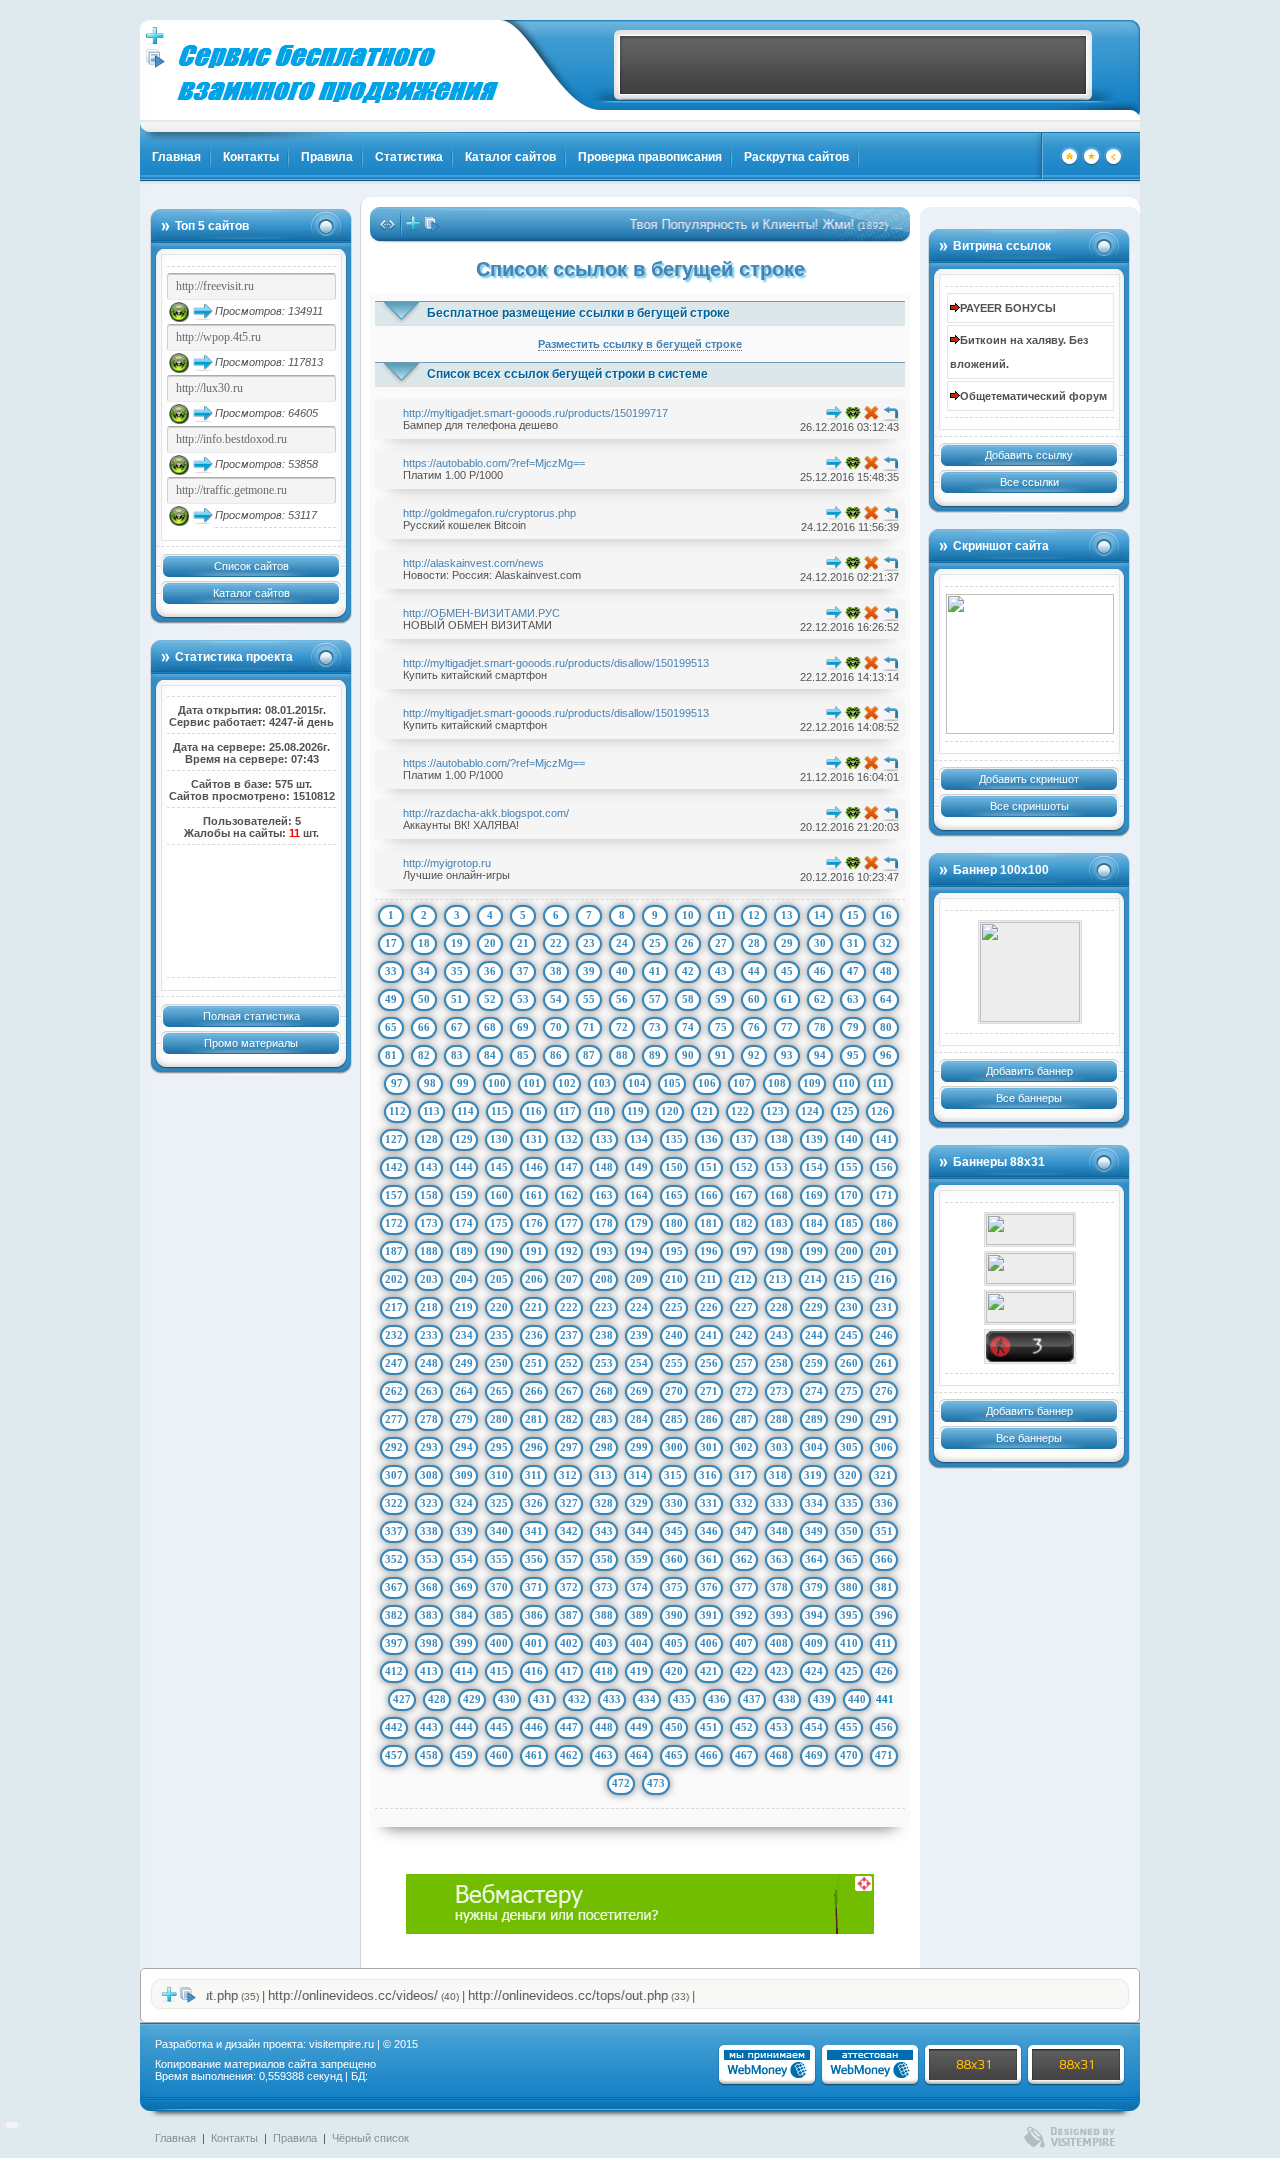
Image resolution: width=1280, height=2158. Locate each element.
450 (674, 1727)
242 (744, 1335)
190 (499, 1251)
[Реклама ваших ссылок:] (1030, 664)
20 (490, 943)
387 (569, 1615)
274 (814, 1391)
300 (674, 1447)
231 (884, 1307)
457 (394, 1755)
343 (604, 1531)
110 (846, 1083)
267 (569, 1391)
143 (429, 1167)
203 (429, 1279)
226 (709, 1307)
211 (708, 1279)
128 (429, 1139)
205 (499, 1279)
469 (814, 1755)
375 (674, 1587)
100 (497, 1083)
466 (709, 1755)
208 (604, 1279)
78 (820, 1027)
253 (604, 1363)
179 (639, 1223)
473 (656, 1783)
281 (534, 1419)
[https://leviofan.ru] (1030, 1307)
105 (672, 1083)
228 (779, 1307)
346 (709, 1531)
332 (744, 1503)
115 (499, 1111)
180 (674, 1223)
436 (717, 1699)
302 (744, 1447)
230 (849, 1307)
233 (429, 1335)
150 (674, 1167)
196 (709, 1251)
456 (884, 1727)
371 (534, 1587)
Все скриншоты (1029, 806)
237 (569, 1335)
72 (622, 1027)
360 (674, 1559)
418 (604, 1671)
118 (601, 1111)
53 (523, 999)
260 (849, 1363)
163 (604, 1195)
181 (709, 1223)
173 (429, 1223)
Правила (327, 157)
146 (534, 1167)
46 (820, 971)
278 (429, 1419)
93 (787, 1055)
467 (744, 1755)
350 (849, 1531)
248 (429, 1363)
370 (499, 1587)
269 (639, 1391)
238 (604, 1335)
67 (457, 1027)
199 (814, 1251)
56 (622, 999)
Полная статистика (251, 1016)
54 (556, 999)
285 (674, 1419)
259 (814, 1363)
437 (752, 1699)
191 (534, 1251)
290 (849, 1419)
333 (779, 1503)
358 (604, 1559)
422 (744, 1671)
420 (674, 1671)
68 (490, 1027)
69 (523, 1027)
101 (532, 1083)
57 (655, 999)
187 (394, 1251)
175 (499, 1223)
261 (884, 1363)
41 (655, 971)
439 (822, 1699)
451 (709, 1727)
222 (569, 1307)
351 (884, 1531)
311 (533, 1475)
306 (884, 1447)
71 (589, 1027)
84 (490, 1055)
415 (499, 1671)
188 (429, 1251)
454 (814, 1727)
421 (709, 1671)
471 (884, 1755)
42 (688, 971)
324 (464, 1503)
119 (635, 1111)
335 (849, 1503)
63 (853, 999)
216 (883, 1279)
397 (394, 1643)
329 (639, 1503)
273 (779, 1391)
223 (604, 1307)
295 (499, 1447)
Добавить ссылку (1029, 455)
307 (394, 1475)
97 (397, 1083)
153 (779, 1167)
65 (391, 1027)
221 (534, 1307)
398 (429, 1643)
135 (674, 1139)
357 (569, 1559)
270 (674, 1391)
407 (744, 1643)
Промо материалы (251, 1043)
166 (709, 1195)
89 (655, 1055)
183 (779, 1223)
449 (639, 1727)
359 (639, 1559)
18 (424, 943)
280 (499, 1419)
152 (744, 1167)
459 (464, 1755)
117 (567, 1111)
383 (429, 1615)
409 (814, 1643)
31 (853, 943)
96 (886, 1055)
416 (534, 1671)
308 (429, 1475)
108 (777, 1083)
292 (394, 1447)
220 (499, 1307)
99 (463, 1083)
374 (639, 1587)
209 (639, 1279)
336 (884, 1503)
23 (589, 943)
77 (787, 1027)
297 (569, 1447)
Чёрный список (370, 2138)
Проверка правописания (650, 157)
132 (569, 1139)
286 (709, 1419)
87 (589, 1055)
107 (742, 1083)
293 (429, 1447)
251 (534, 1363)
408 (779, 1643)
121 (705, 1111)
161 (534, 1195)
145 (499, 1167)
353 (429, 1559)
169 (814, 1195)
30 (820, 943)
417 (569, 1671)
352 (394, 1559)
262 (394, 1391)
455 (849, 1727)
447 (569, 1727)
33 (391, 971)
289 (814, 1419)
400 (499, 1643)
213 (778, 1279)
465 (674, 1755)
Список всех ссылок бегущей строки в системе (567, 374)
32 (886, 943)
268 (604, 1391)
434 (647, 1699)
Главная (176, 157)
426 (884, 1671)
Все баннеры (1029, 1098)
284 (639, 1419)
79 (853, 1027)
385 (499, 1615)
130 (499, 1139)
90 (688, 1055)
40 (622, 971)
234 (464, 1335)
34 (424, 971)
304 (814, 1447)
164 (639, 1195)
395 (849, 1615)
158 (429, 1195)
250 (499, 1363)
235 (499, 1335)
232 (394, 1335)
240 (674, 1335)
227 (744, 1307)
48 (886, 971)
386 (534, 1615)
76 (754, 1027)
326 (534, 1503)
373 (604, 1587)
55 (589, 999)
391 (709, 1615)
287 (744, 1419)
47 (853, 971)
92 (754, 1055)
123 (775, 1111)
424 (814, 1671)
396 (884, 1615)
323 (429, 1503)
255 (674, 1363)
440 (857, 1699)
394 (814, 1615)
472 (621, 1783)
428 (437, 1699)
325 (499, 1503)
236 (534, 1335)
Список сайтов (251, 566)
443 (429, 1727)
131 (534, 1139)
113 (431, 1111)
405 (674, 1643)
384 (464, 1615)
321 (883, 1475)
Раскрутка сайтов (796, 157)
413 (429, 1671)
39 (589, 971)
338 (429, 1531)
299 (639, 1447)
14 (820, 915)
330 (674, 1503)
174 (464, 1223)
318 (778, 1475)
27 (721, 943)
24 (622, 943)
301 (709, 1447)
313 (603, 1475)
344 (639, 1531)
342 (569, 1531)
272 (744, 1391)
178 (604, 1223)
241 (709, 1335)
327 (569, 1503)
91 (721, 1055)
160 (499, 1195)
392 (744, 1615)
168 (779, 1195)
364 (814, 1559)
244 (814, 1335)
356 (534, 1559)
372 (569, 1587)
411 (883, 1643)
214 (813, 1279)
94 (820, 1055)
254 (639, 1363)
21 (523, 943)
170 (849, 1195)
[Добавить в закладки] (1091, 162)
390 (674, 1615)
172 (394, 1223)
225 (674, 1307)
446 (534, 1727)
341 (534, 1531)
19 (457, 943)
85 (523, 1055)
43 (721, 971)
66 (424, 1027)
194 (639, 1251)
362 (744, 1559)
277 (394, 1419)
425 (849, 1671)
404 (639, 1643)
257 (744, 1363)
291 (884, 1419)
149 (639, 1167)
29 (787, 943)
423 (779, 1671)
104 (637, 1083)
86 (556, 1055)
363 (779, 1559)
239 (639, 1335)
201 (884, 1251)
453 (779, 1727)
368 (429, 1587)
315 (673, 1475)
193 (604, 1251)
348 (779, 1531)
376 (709, 1587)
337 (394, 1531)
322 (394, 1503)
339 (464, 1531)
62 (820, 999)
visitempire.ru (341, 2044)
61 (787, 999)
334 (814, 1503)
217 (394, 1307)
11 (721, 915)
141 (884, 1139)
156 (884, 1167)
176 (534, 1223)
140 (849, 1139)
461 (534, 1755)
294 (464, 1447)
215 (848, 1279)
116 (533, 1111)
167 (744, 1195)
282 (569, 1419)
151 (709, 1167)
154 (814, 1167)
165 (674, 1195)
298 (604, 1447)
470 (849, 1755)
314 (638, 1475)
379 (814, 1587)
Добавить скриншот (1029, 779)
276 (884, 1391)
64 (886, 999)
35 (457, 971)
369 (464, 1587)
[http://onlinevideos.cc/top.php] (1030, 1346)
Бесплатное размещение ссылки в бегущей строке (578, 313)
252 (569, 1363)
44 (754, 971)
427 (402, 1699)
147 (569, 1167)
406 (709, 1643)
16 (886, 915)
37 (523, 971)
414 (464, 1671)
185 (849, 1223)
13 (787, 915)
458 (429, 1755)
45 (787, 971)
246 (884, 1335)
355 (499, 1559)
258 (779, 1363)
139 (814, 1139)
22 (556, 943)
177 (569, 1223)
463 (604, 1755)
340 (499, 1531)
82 (424, 1055)
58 (688, 999)
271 (709, 1391)
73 (655, 1027)
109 (812, 1083)
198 (779, 1251)
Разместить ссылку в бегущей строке (640, 344)
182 (744, 1223)
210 (674, 1279)
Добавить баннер (1029, 1071)
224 (639, 1307)
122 (740, 1111)
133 (604, 1139)
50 (424, 999)
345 (674, 1531)
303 (779, 1447)
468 (779, 1755)
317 (743, 1475)
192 (569, 1251)
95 (853, 1055)
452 (744, 1727)
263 (429, 1391)
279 (464, 1419)
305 (849, 1447)
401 (534, 1643)
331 (709, 1503)
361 (709, 1559)
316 (708, 1475)
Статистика (409, 157)
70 (556, 1027)
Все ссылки (1029, 482)
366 (884, 1559)
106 (707, 1083)
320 (848, 1475)
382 (394, 1615)
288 (779, 1419)
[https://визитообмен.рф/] (1030, 972)
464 (639, 1755)
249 (464, 1363)
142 (394, 1167)
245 (849, 1335)
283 (604, 1419)
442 (394, 1727)
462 (569, 1755)
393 (779, 1615)
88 (622, 1055)
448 (604, 1727)
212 (743, 1279)
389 (639, 1615)
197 (744, 1251)
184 (814, 1223)
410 (849, 1643)
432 (577, 1699)
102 (567, 1083)
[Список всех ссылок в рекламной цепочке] (155, 64)
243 (779, 1335)
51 (457, 999)
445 (499, 1727)
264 (464, 1391)
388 (604, 1615)
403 (604, 1643)
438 (787, 1699)
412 (394, 1671)
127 (394, 1139)
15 (853, 915)
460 (499, 1755)
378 (779, 1587)
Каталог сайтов (510, 157)
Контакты (251, 157)
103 (602, 1083)
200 (849, 1251)
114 (465, 1111)
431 (542, 1699)
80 (886, 1027)
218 (429, 1307)
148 (604, 1167)
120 (670, 1111)
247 (394, 1363)
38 (556, 971)
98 (430, 1083)
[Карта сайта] (1113, 162)
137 (744, 1139)
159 (464, 1195)
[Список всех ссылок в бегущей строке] (432, 228)
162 (569, 1195)
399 (464, 1643)
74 (688, 1027)
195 (674, 1251)
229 (814, 1307)
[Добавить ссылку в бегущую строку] (413, 228)
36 (490, 971)
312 (568, 1475)
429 (472, 1699)
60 (754, 999)
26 (688, 943)
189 (464, 1251)
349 (814, 1531)
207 (569, 1279)
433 (612, 1699)
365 (849, 1559)
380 (849, 1587)
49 (391, 999)
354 (464, 1559)
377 (744, 1587)
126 (880, 1111)
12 (754, 915)
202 (394, 1279)
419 (639, 1671)
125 (845, 1111)
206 (534, 1279)
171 (884, 1195)
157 (394, 1195)
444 (464, 1727)
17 (391, 943)
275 (849, 1391)
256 (709, 1363)
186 (884, 1223)
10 (688, 915)
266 (534, 1391)
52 (490, 999)
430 (507, 1699)
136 (709, 1139)
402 (569, 1643)
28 (754, 943)
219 (464, 1307)
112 (397, 1111)
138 (779, 1139)
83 (457, 1055)
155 (849, 1167)
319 (813, 1475)
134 (639, 1139)
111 (880, 1083)
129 (464, 1139)
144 (464, 1167)
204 (464, 1279)
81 (391, 1055)
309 (464, 1475)
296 (534, 1447)
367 (394, 1587)
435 (682, 1699)
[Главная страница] (1069, 162)
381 (884, 1587)
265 (499, 1391)
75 (721, 1027)
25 (655, 943)
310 (499, 1475)
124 (810, 1111)
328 (604, 1503)
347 (744, 1531)
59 (721, 999)
